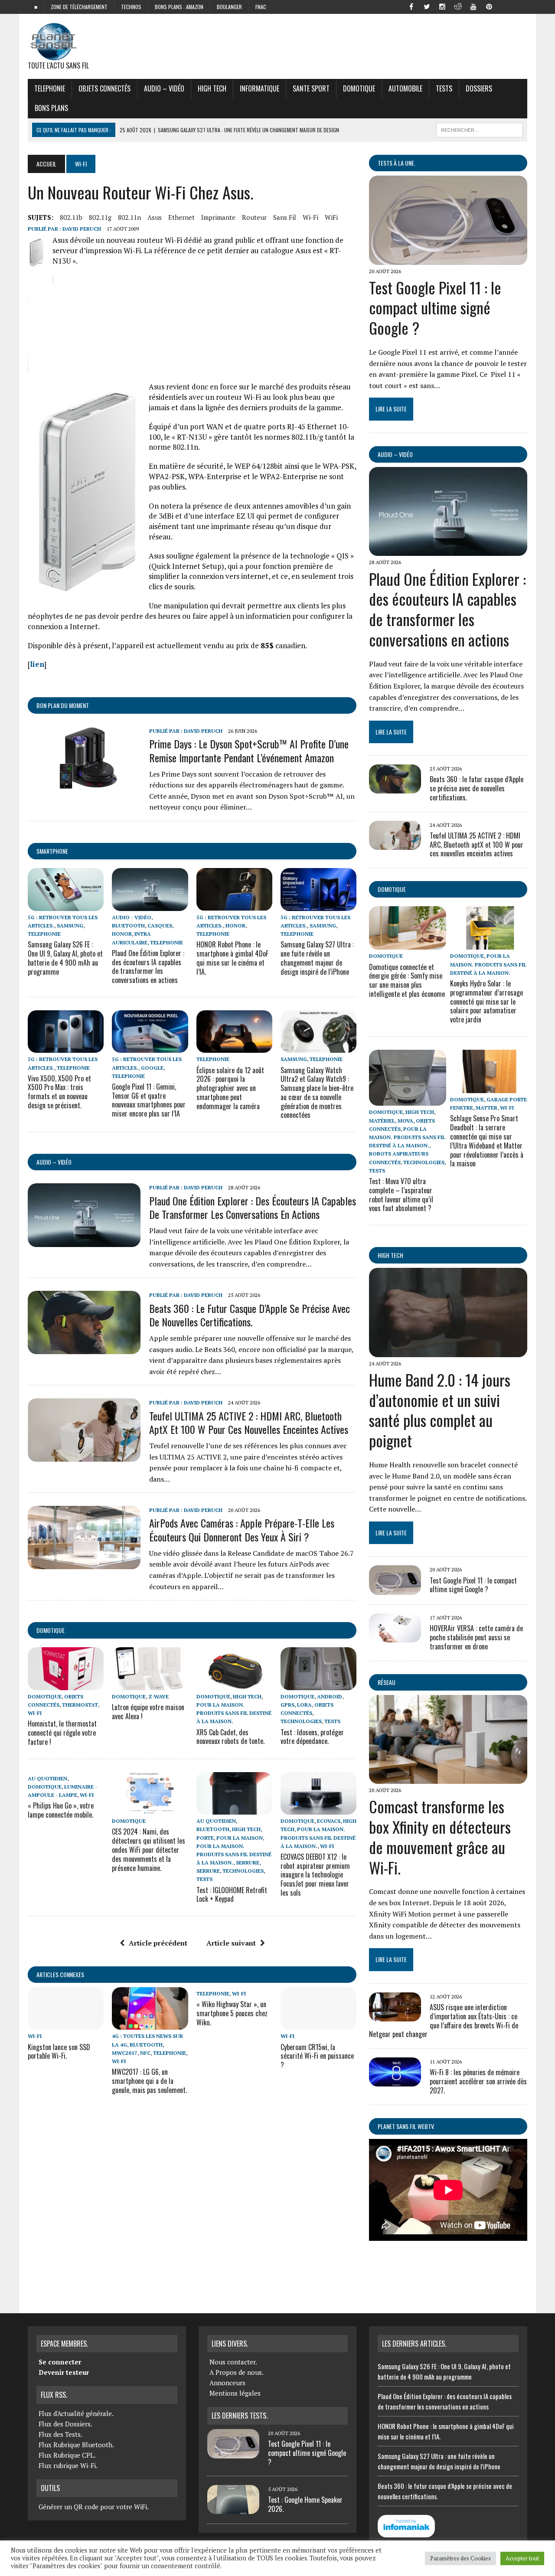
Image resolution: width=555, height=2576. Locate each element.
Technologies (301, 1721)
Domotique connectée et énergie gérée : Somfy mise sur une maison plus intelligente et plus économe (407, 980)
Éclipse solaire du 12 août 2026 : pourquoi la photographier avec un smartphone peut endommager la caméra (230, 1088)
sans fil (285, 217)
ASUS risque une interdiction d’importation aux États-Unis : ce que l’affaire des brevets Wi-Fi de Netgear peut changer (444, 2021)
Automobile (405, 88)
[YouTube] (473, 6)
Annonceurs (227, 2383)
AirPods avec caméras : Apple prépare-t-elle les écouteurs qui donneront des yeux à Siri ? (242, 1530)
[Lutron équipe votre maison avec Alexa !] (150, 1684)
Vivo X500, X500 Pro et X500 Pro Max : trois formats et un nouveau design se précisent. (59, 1092)
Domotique (359, 88)
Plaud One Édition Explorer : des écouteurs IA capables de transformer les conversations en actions (148, 966)
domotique (51, 1630)
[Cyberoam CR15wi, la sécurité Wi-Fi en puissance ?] (318, 2024)
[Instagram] (442, 6)
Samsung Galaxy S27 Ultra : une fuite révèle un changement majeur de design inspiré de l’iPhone (317, 958)
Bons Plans (51, 108)
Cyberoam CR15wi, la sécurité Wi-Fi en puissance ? (317, 2056)
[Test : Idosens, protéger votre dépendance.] (318, 1684)
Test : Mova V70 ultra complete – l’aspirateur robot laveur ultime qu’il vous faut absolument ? (401, 1195)
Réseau (387, 1682)
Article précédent (158, 1943)
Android (330, 1696)
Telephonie (50, 88)
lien (37, 664)
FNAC (261, 7)
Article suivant (231, 1943)
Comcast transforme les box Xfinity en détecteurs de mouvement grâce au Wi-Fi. (440, 1837)
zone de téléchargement (79, 7)
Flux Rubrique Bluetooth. (76, 2445)
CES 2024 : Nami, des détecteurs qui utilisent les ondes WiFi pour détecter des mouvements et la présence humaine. (149, 1850)
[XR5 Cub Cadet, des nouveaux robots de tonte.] (234, 1684)
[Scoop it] (520, 6)
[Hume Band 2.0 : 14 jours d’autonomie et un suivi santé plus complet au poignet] (448, 1351)
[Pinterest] (489, 6)
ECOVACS (329, 1821)
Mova (405, 1121)
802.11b (71, 217)
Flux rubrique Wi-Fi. (68, 2465)
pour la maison (240, 1838)
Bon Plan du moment (63, 705)
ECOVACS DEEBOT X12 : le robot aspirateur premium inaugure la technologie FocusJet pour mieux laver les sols (315, 1875)
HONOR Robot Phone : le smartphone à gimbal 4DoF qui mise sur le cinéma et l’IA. (232, 958)
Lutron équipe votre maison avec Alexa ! (148, 1712)
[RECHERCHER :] (480, 129)
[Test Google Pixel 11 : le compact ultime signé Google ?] (448, 259)
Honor (122, 934)
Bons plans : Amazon (179, 7)
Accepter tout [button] (522, 2558)
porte (205, 1838)
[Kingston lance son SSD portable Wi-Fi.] (66, 2024)
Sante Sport (311, 88)
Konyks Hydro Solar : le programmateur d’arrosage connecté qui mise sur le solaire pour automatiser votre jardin (486, 1001)
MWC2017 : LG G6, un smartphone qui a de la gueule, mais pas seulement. (149, 2081)
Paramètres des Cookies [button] (460, 2558)
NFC (145, 2053)
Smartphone (52, 851)
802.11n (129, 217)
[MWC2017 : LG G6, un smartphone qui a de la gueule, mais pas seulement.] (150, 2024)
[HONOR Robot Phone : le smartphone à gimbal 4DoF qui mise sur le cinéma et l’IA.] (234, 905)
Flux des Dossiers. (65, 2424)
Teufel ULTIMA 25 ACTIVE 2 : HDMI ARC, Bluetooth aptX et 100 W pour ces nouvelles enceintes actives (249, 1422)
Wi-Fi (310, 217)
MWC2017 (125, 2053)
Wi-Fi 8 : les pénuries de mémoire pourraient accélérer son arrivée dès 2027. (478, 2081)
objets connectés (104, 88)
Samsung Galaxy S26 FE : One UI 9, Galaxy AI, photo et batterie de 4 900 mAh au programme (65, 958)
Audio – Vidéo (164, 88)
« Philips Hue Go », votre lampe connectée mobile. (61, 1810)
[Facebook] (411, 6)
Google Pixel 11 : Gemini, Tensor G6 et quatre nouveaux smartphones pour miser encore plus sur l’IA (149, 1100)
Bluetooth (128, 926)
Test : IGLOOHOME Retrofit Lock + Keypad (232, 1895)
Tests (444, 88)
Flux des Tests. (60, 2434)
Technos (131, 7)
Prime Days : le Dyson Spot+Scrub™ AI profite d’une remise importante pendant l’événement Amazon (249, 750)
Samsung (70, 926)
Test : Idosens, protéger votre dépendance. (312, 1737)
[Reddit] (458, 6)
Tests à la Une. (397, 163)
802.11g (100, 217)
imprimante (218, 217)
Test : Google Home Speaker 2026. (305, 2504)
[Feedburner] (505, 6)
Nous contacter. (233, 2362)
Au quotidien (47, 1778)
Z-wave (158, 1696)
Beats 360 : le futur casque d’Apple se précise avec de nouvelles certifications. (250, 1315)
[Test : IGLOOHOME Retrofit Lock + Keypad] (234, 1809)
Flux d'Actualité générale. (76, 2413)
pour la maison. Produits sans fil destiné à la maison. (234, 1713)
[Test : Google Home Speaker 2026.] (233, 2509)
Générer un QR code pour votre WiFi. (94, 2507)
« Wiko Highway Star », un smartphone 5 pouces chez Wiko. (232, 2013)
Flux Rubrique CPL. (67, 2455)
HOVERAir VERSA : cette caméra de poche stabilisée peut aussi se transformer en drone (476, 1637)
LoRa (304, 1705)
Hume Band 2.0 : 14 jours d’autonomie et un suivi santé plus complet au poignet (440, 1410)
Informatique (260, 88)
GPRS (287, 1705)
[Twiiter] (427, 6)
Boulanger (229, 7)
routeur (254, 217)
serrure (248, 1863)
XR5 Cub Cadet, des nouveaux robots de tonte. (230, 1737)
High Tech (212, 88)
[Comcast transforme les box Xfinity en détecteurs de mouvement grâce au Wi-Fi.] (448, 1778)
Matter (486, 1108)
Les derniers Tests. (240, 2416)
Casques (160, 926)
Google (152, 1068)
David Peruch (82, 229)
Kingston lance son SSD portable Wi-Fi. (59, 2052)
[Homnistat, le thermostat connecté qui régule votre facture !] (66, 1684)
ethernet (181, 217)
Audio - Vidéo (132, 917)
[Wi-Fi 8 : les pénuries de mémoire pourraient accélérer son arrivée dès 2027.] (395, 2081)
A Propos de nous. (237, 2372)
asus (155, 217)
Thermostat (80, 1705)
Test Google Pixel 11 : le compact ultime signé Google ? (435, 308)
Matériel (382, 1121)
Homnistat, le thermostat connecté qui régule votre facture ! (62, 1733)
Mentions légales (235, 2393)
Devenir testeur (64, 2372)
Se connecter (60, 2362)
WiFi (331, 217)
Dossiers (479, 88)
